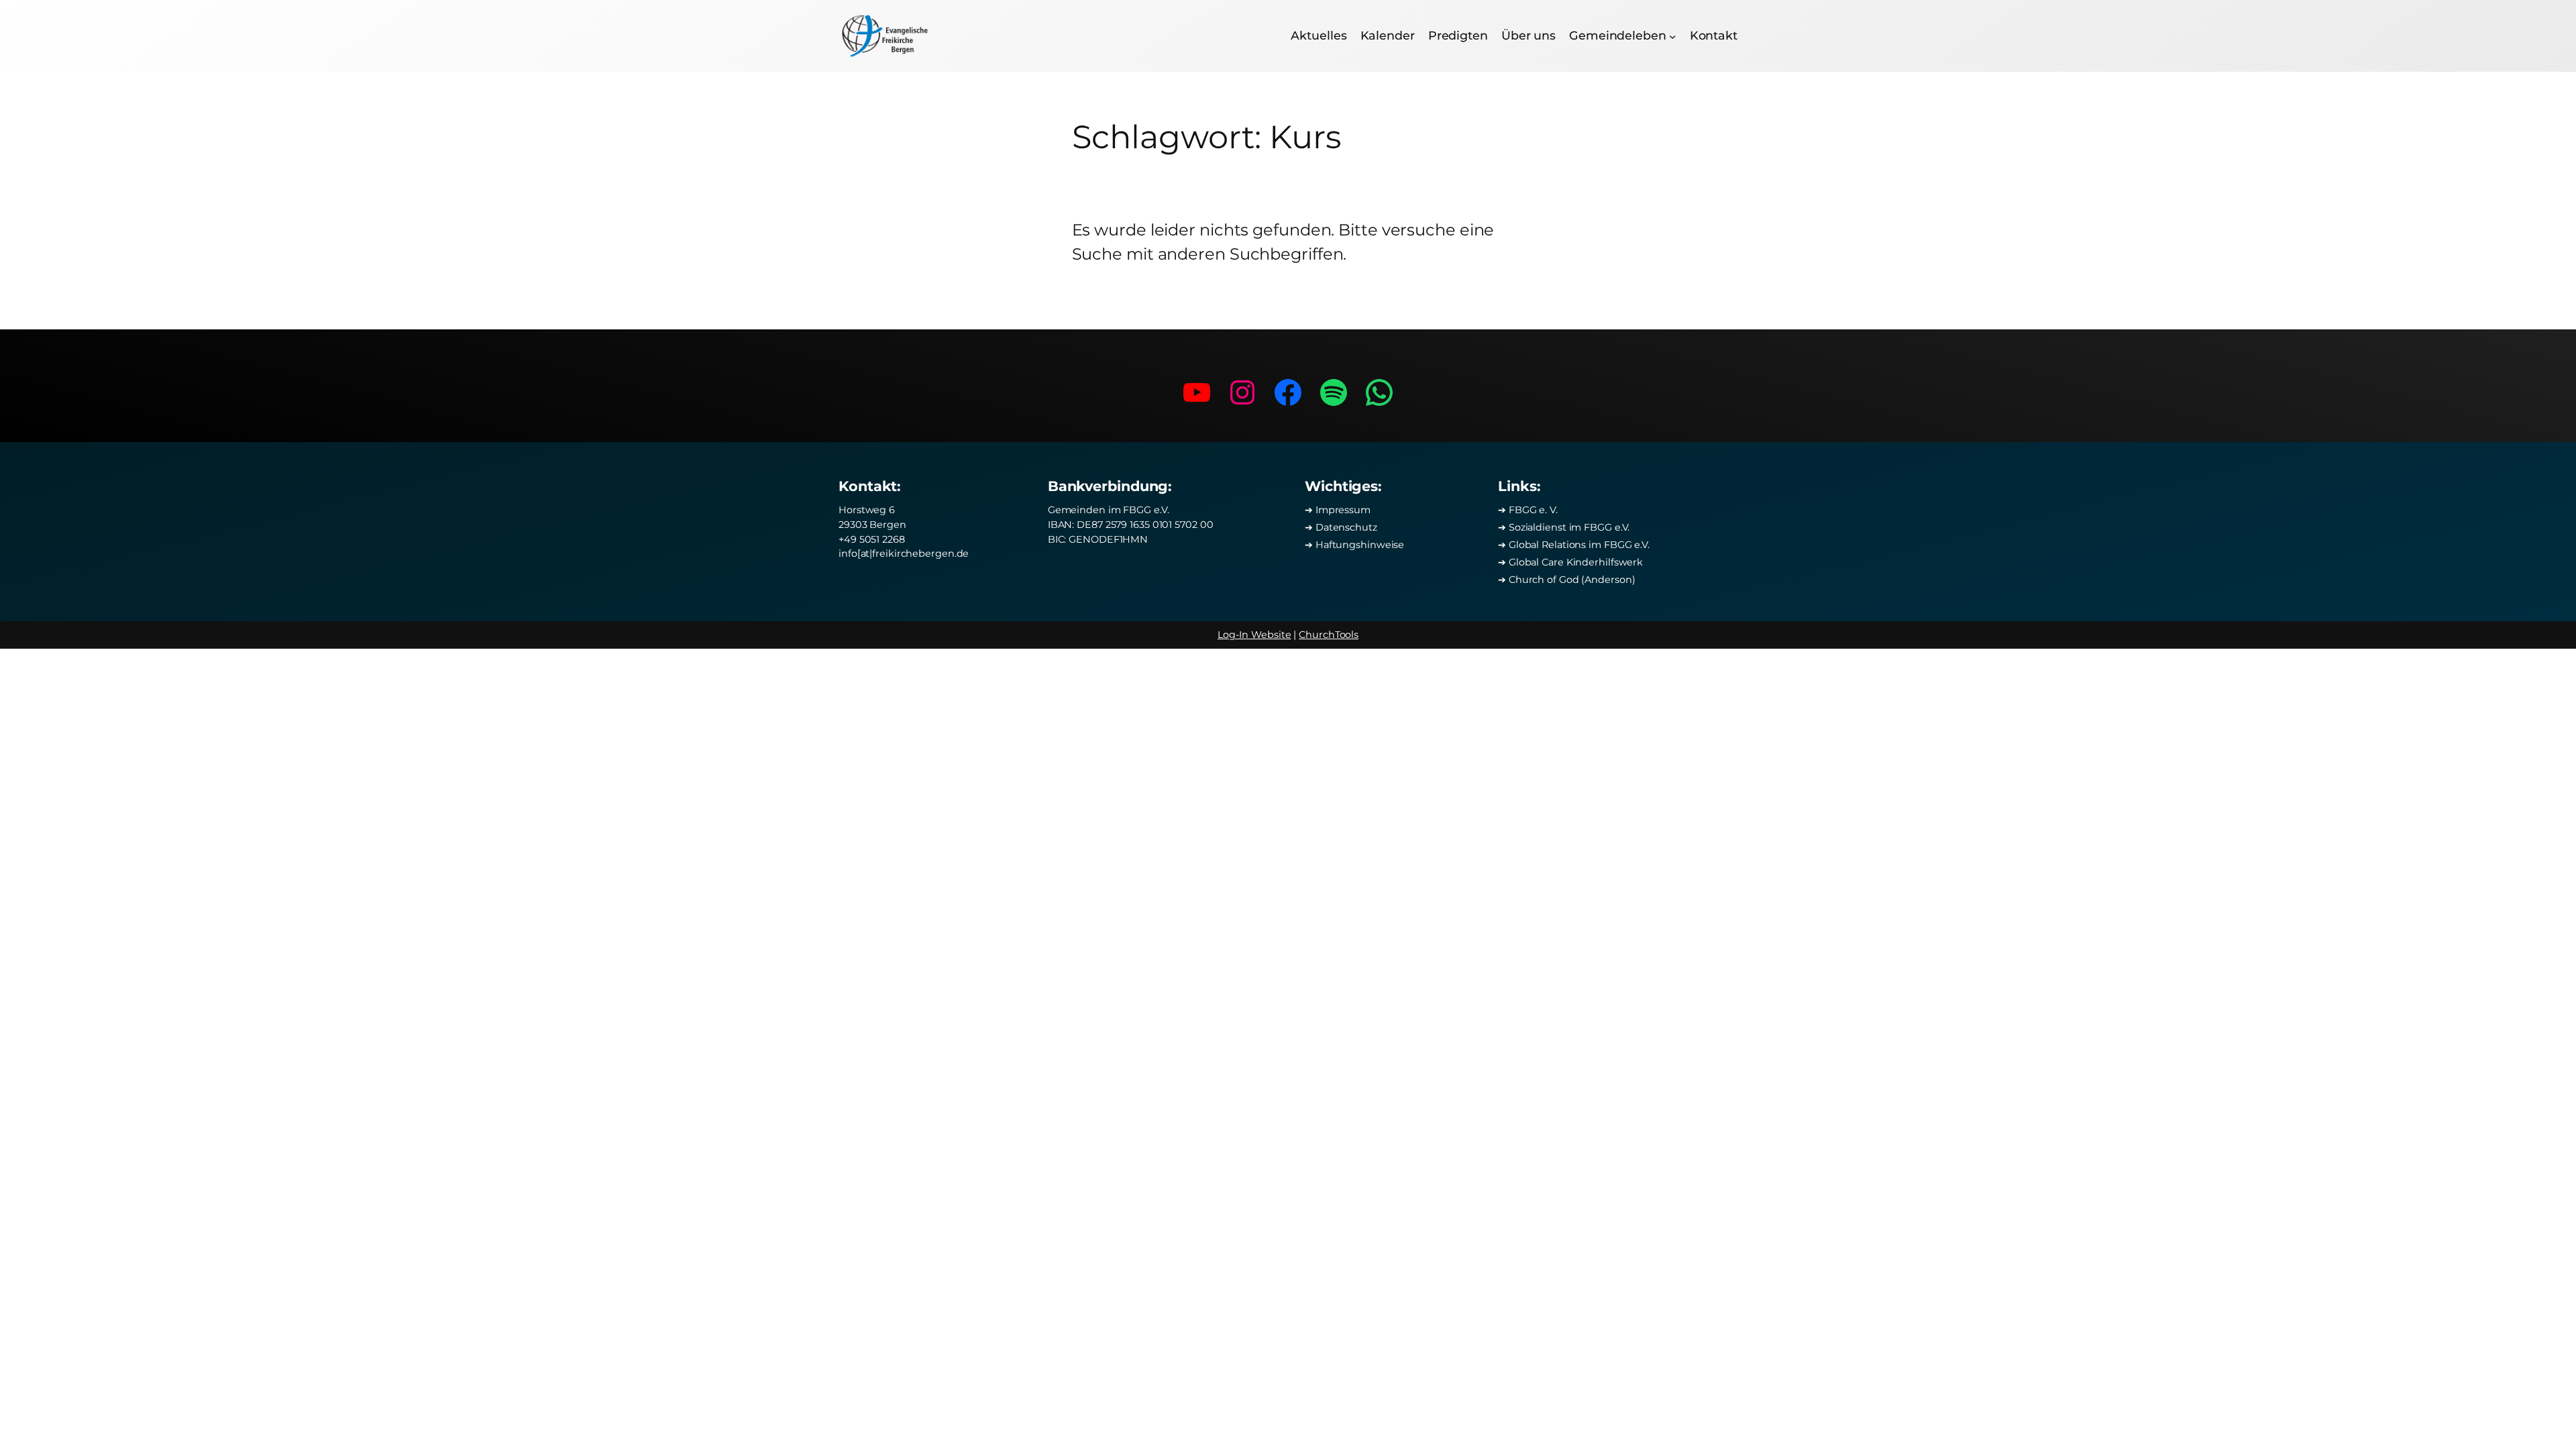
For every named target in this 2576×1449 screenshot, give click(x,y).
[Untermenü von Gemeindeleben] (1673, 36)
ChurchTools (1329, 635)
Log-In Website (1254, 635)
